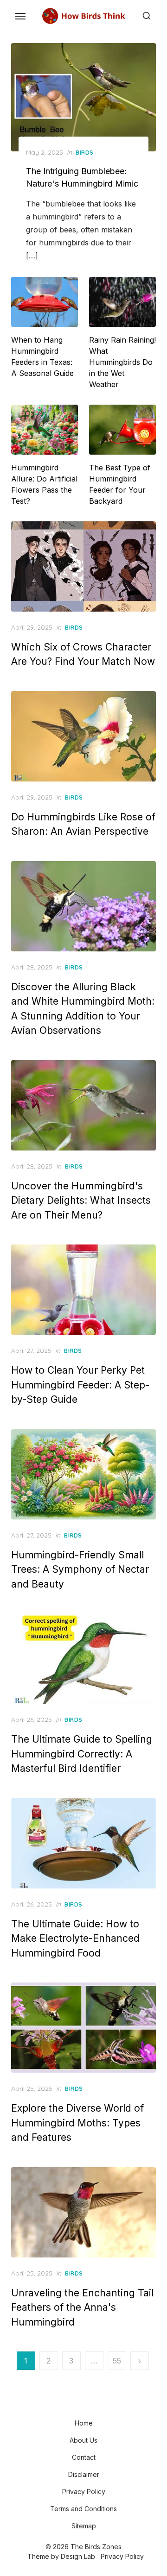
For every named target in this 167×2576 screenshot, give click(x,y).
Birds (85, 153)
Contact (84, 2457)
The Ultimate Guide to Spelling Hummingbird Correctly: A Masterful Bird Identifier (82, 1754)
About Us (83, 2440)
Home (84, 2423)
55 (117, 2361)
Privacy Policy (84, 2492)
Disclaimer (84, 2474)
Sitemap (84, 2526)
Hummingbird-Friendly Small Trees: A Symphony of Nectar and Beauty (80, 1569)
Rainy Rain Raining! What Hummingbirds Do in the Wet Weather (122, 362)
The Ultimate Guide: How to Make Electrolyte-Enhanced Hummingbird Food (75, 1938)
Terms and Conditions (83, 2509)
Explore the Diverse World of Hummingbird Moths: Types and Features (77, 2123)
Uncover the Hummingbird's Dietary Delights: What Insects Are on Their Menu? (81, 1200)
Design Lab (78, 2556)
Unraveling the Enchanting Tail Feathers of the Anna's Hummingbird (82, 2307)
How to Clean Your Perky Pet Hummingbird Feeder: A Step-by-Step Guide (80, 1385)
